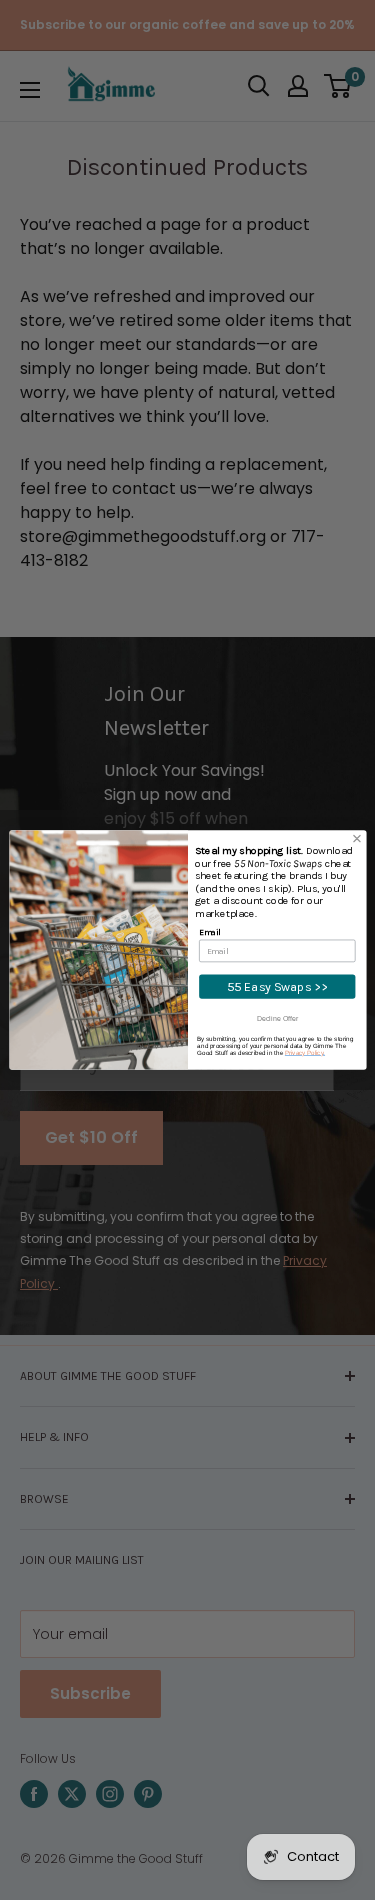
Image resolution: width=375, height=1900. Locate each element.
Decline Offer (277, 1019)
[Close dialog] (357, 839)
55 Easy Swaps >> (276, 986)
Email (209, 932)
